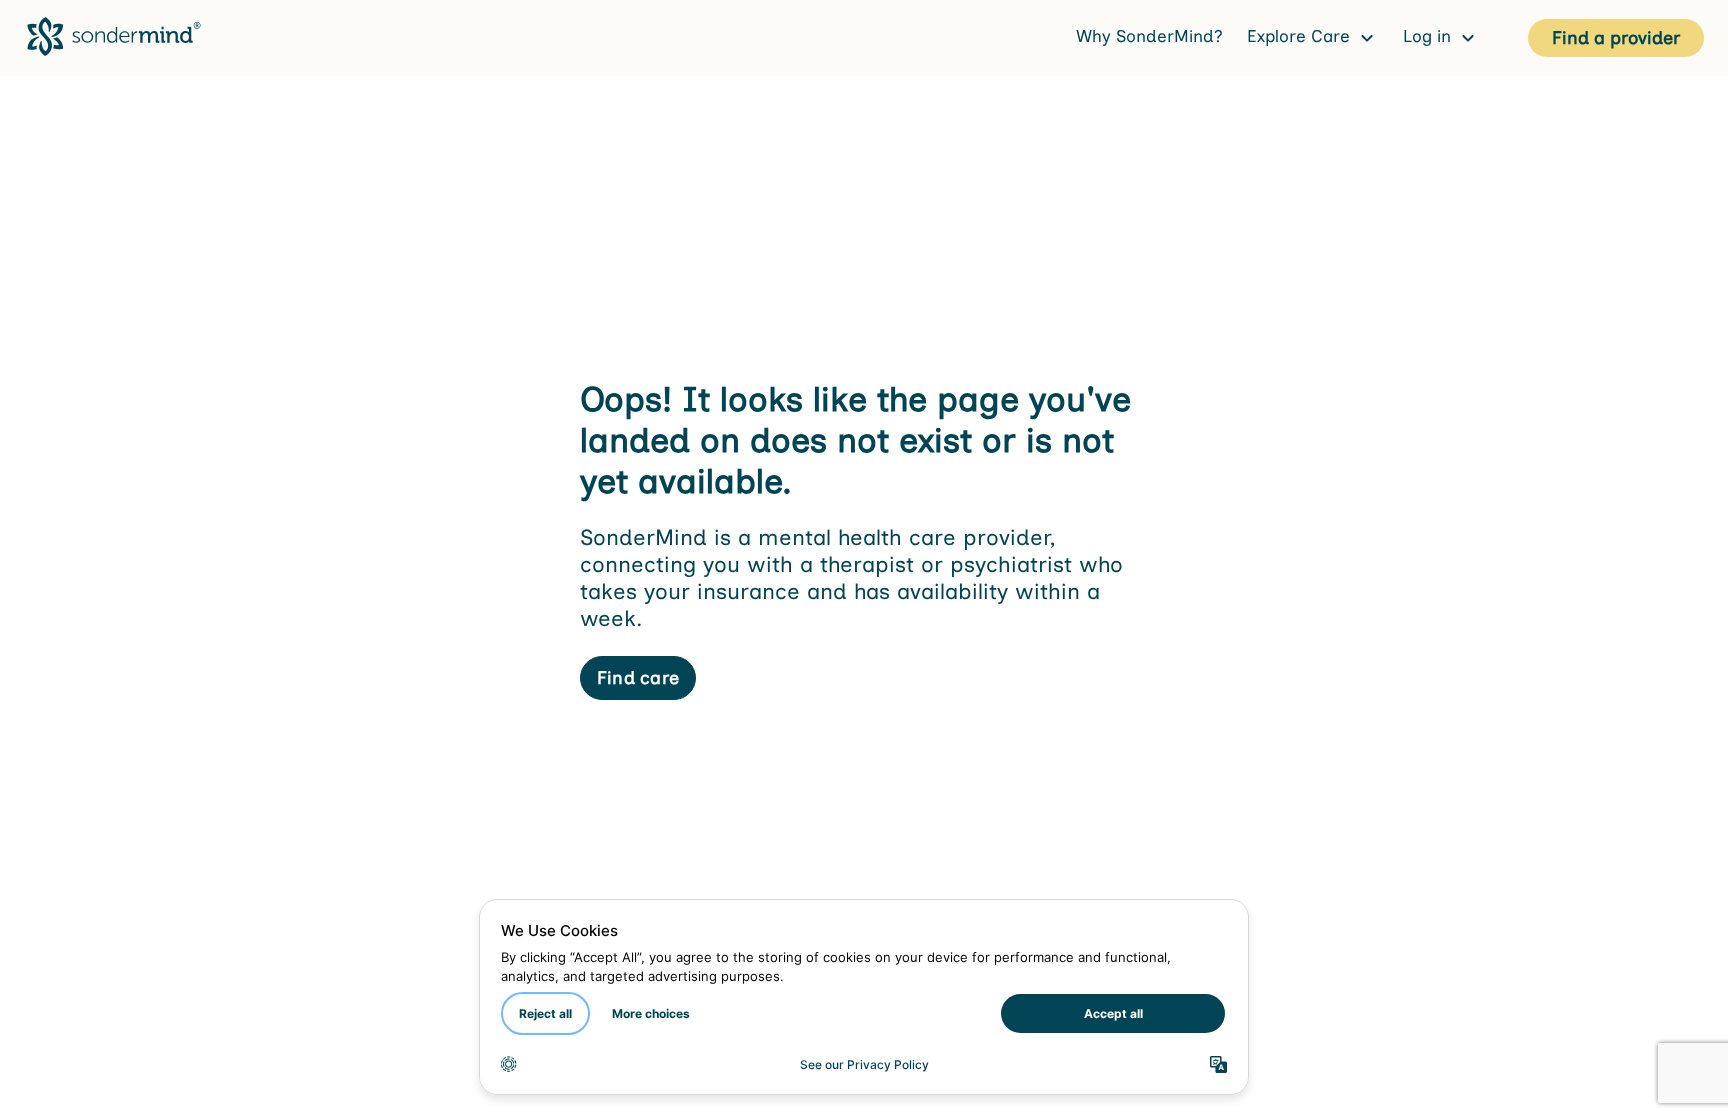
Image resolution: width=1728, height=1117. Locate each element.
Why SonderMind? (1149, 36)
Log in (1429, 36)
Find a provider (1616, 38)
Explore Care (1301, 36)
